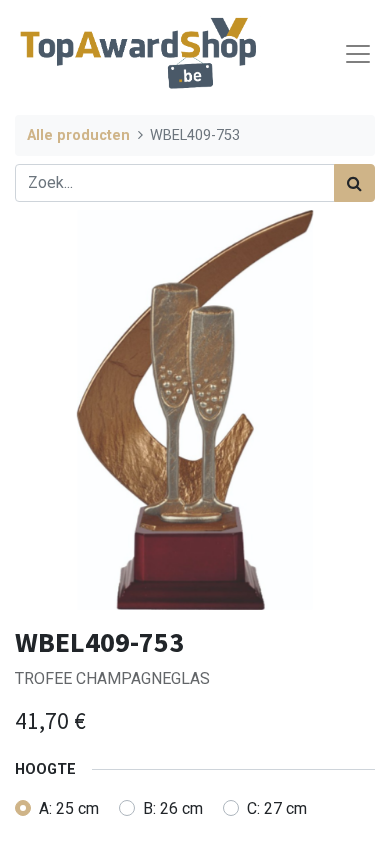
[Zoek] (354, 183)
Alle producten (78, 135)
